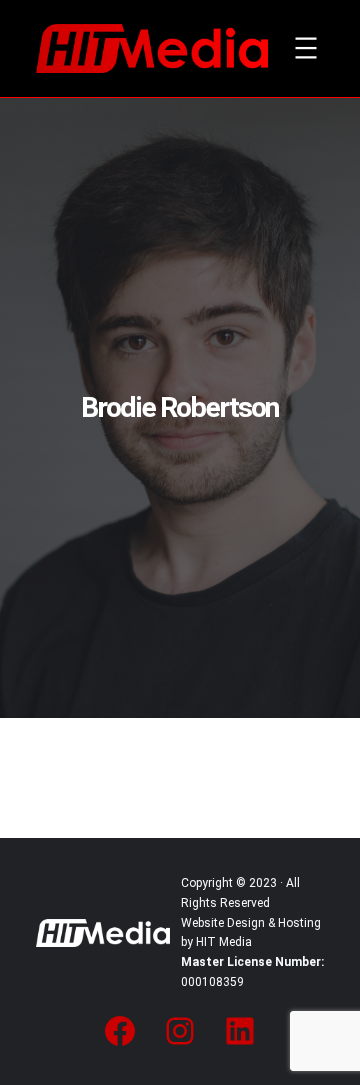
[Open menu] (306, 48)
